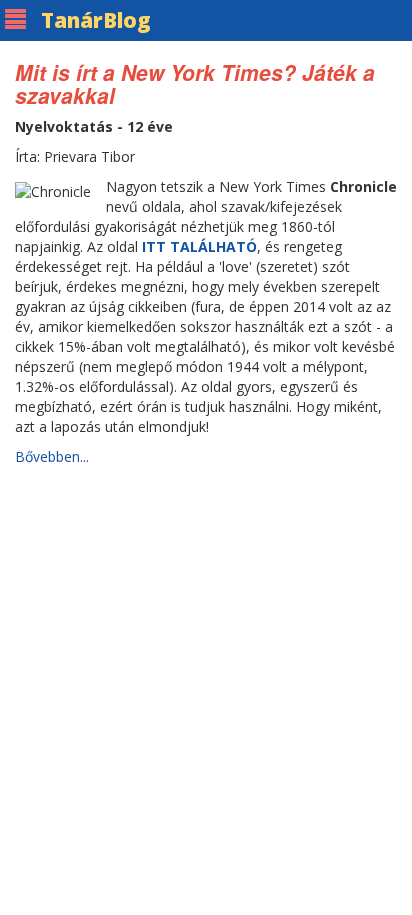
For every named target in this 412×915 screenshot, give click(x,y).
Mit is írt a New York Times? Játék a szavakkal (195, 83)
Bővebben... (52, 456)
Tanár (96, 20)
